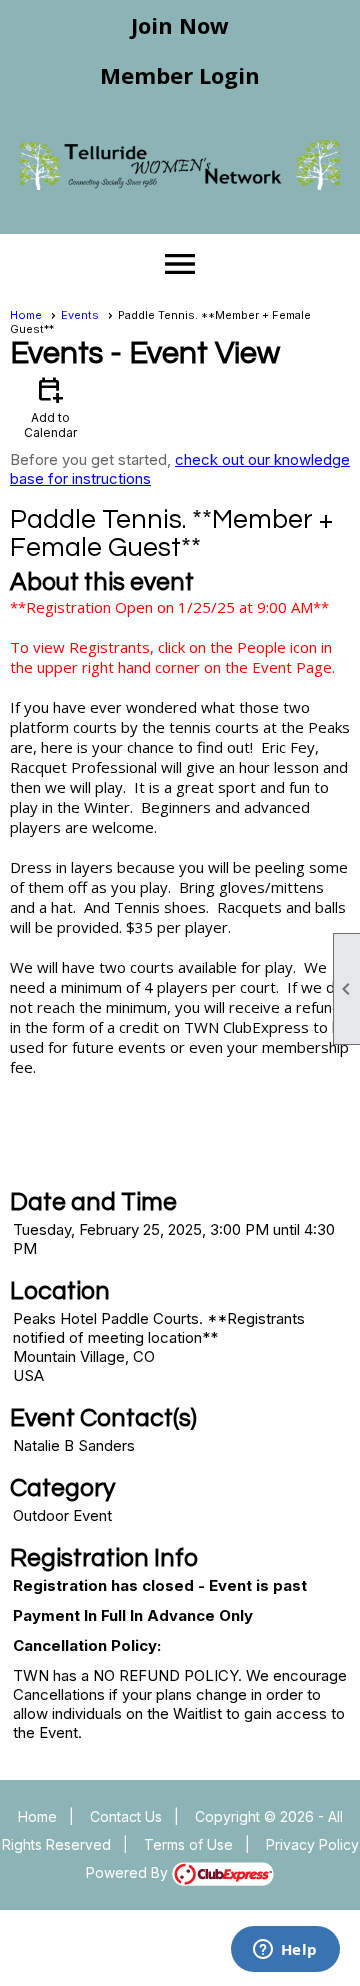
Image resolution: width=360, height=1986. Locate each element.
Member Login (180, 75)
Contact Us (126, 1816)
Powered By (129, 1872)
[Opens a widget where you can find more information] (285, 1951)
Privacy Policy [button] (312, 1844)
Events (80, 315)
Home (26, 315)
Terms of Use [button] (188, 1844)
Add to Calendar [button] (50, 406)
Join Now (180, 25)
